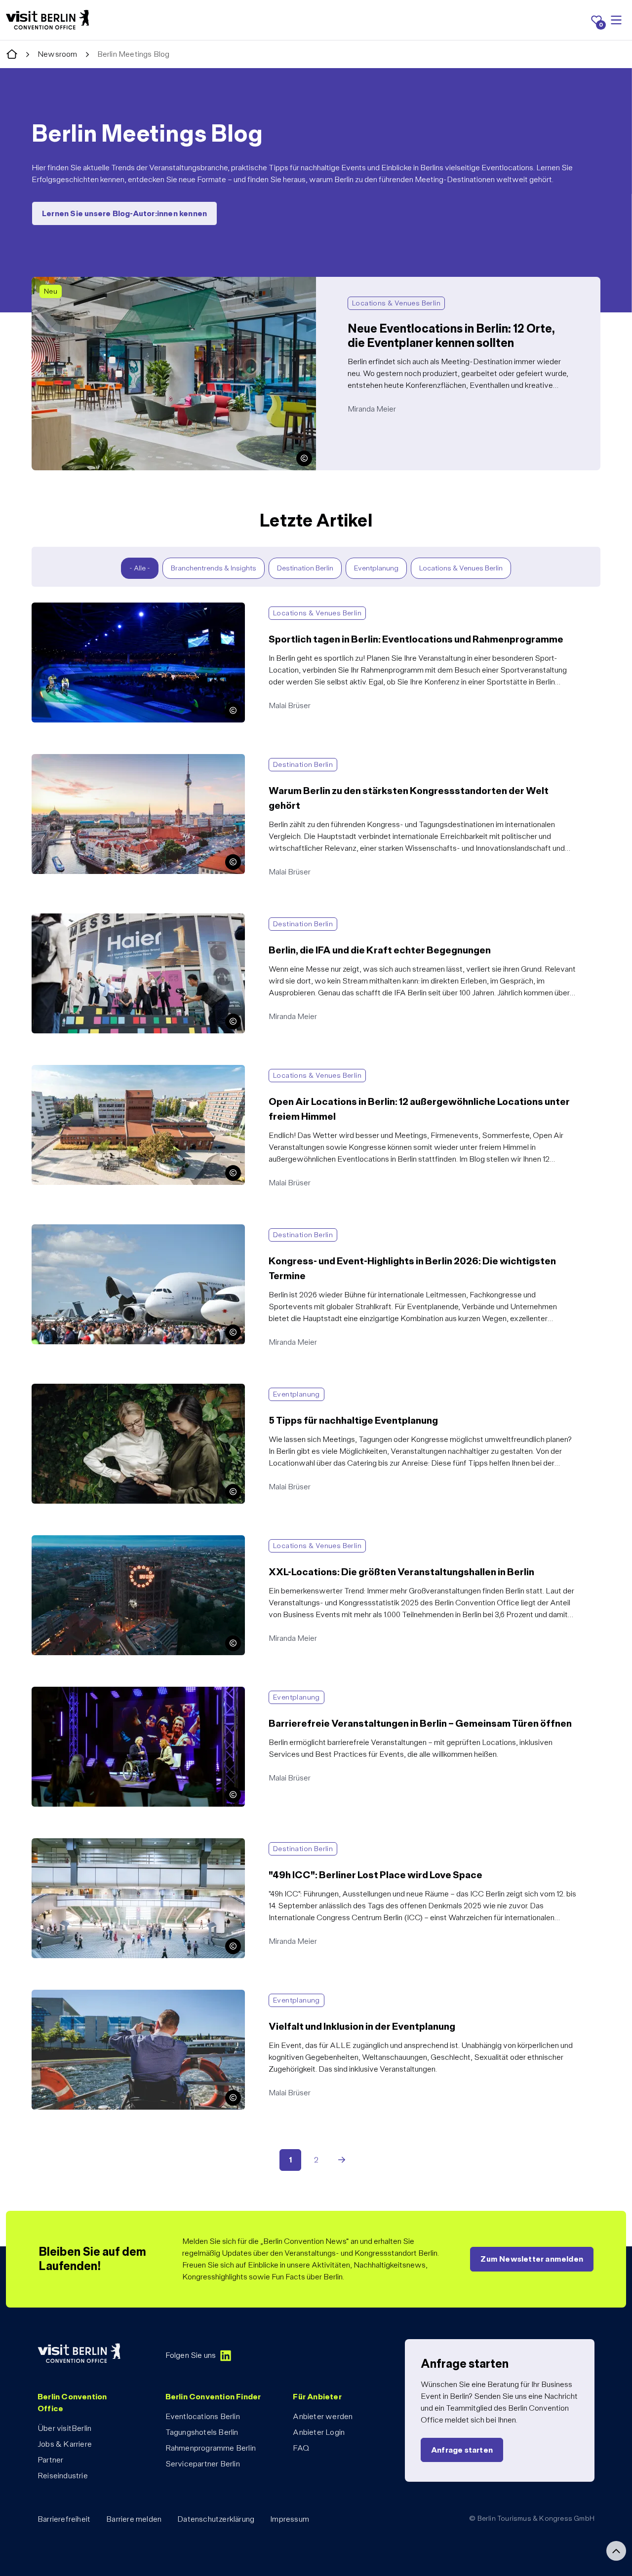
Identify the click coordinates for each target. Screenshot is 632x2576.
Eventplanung (376, 568)
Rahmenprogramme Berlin (211, 2448)
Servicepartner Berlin (203, 2464)
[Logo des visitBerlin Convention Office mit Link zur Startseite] (47, 20)
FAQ (301, 2448)
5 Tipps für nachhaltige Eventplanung (94, 1389)
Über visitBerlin (64, 2428)
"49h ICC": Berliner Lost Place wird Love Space (111, 1844)
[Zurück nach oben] (616, 2551)
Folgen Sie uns (191, 2355)
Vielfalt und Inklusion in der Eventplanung (100, 1995)
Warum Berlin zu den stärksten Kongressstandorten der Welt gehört (146, 760)
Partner (50, 2460)
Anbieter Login (319, 2432)
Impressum (290, 2519)
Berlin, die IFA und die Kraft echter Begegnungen (114, 919)
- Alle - (140, 568)
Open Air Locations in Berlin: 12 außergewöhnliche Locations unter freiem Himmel (169, 1071)
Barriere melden (134, 2519)
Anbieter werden (323, 2416)
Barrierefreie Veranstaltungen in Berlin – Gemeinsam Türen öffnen (142, 1692)
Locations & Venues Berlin (461, 568)
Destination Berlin (305, 568)
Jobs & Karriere (65, 2444)
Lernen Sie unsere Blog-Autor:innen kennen (124, 213)
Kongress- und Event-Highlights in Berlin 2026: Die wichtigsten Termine (153, 1230)
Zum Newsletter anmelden (532, 2259)
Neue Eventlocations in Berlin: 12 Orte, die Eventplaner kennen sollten (148, 283)
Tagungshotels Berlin (202, 2432)
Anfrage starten (462, 2450)
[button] (304, 458)
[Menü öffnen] (616, 20)
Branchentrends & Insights (214, 568)
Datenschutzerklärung (216, 2519)
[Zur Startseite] (12, 55)
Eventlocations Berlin (203, 2416)
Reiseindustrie (63, 2476)
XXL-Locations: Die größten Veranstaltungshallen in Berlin (129, 1541)
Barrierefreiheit (64, 2519)
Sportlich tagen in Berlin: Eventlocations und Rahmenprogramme (140, 608)
